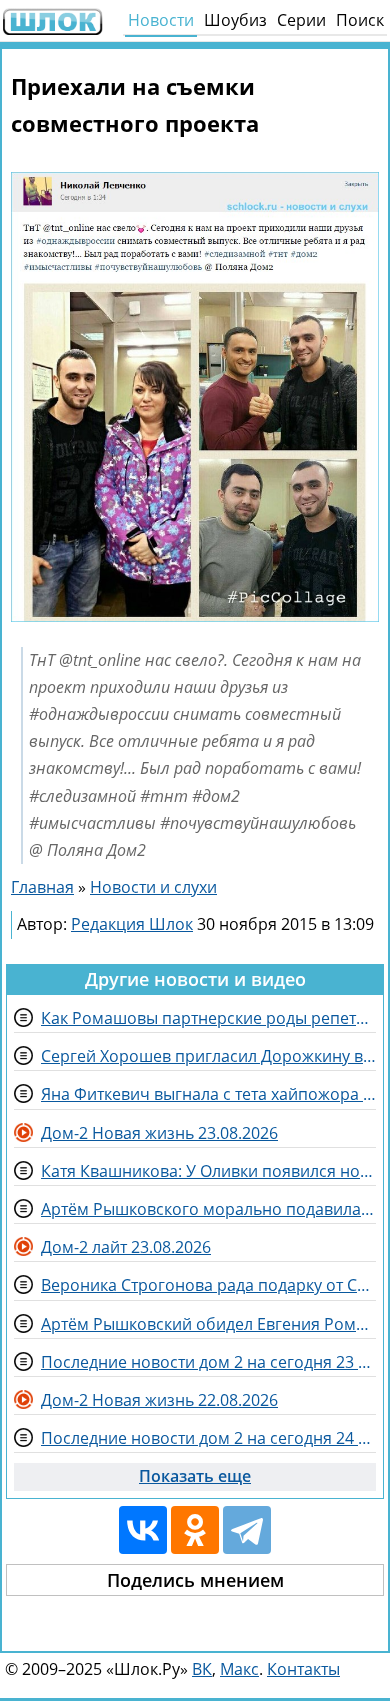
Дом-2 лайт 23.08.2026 (126, 1247)
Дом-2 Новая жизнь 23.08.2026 (159, 1133)
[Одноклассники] (195, 1530)
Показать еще (195, 1476)
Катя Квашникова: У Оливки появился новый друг (208, 1171)
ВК (202, 1669)
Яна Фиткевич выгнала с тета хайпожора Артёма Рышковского (208, 1094)
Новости (161, 20)
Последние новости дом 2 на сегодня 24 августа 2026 (208, 1438)
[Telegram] (247, 1530)
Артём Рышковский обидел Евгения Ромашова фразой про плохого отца (208, 1324)
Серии (301, 20)
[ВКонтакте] (143, 1530)
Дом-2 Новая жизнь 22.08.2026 (159, 1400)
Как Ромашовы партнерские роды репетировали (208, 1018)
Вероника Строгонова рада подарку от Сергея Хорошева (208, 1285)
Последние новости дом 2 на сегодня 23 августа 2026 (208, 1362)
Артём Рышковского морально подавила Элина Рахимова (208, 1209)
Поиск (360, 20)
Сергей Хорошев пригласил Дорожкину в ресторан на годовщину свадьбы (208, 1056)
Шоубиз (235, 20)
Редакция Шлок (132, 924)
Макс (239, 1669)
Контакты (303, 1669)
